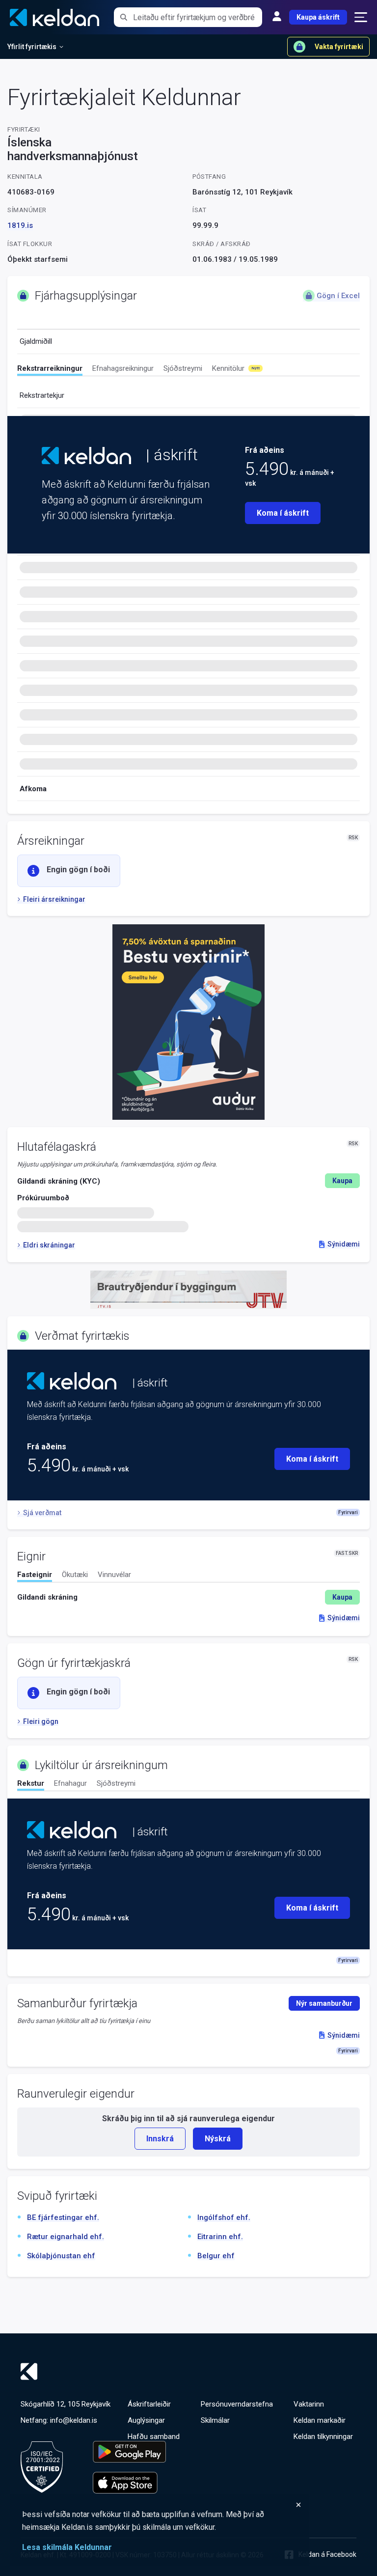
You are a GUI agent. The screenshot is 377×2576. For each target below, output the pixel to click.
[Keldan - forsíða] (86, 456)
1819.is (20, 225)
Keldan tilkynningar (323, 2437)
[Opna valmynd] (361, 17)
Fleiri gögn (41, 1721)
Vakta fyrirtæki (339, 47)
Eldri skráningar (49, 1245)
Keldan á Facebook (327, 2554)
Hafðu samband (154, 2437)
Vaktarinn (309, 2404)
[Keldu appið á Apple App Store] (129, 2483)
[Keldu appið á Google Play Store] (129, 2452)
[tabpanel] (188, 1597)
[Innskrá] (277, 17)
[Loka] (162, 2505)
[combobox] (198, 17)
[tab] (50, 370)
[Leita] (123, 17)
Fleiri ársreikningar (54, 899)
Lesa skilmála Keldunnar (67, 2547)
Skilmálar (215, 2420)
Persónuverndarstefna (237, 2404)
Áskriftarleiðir (149, 2404)
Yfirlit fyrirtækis (32, 47)
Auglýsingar (146, 2420)
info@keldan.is (74, 2420)
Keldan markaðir (320, 2420)
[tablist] (188, 370)
